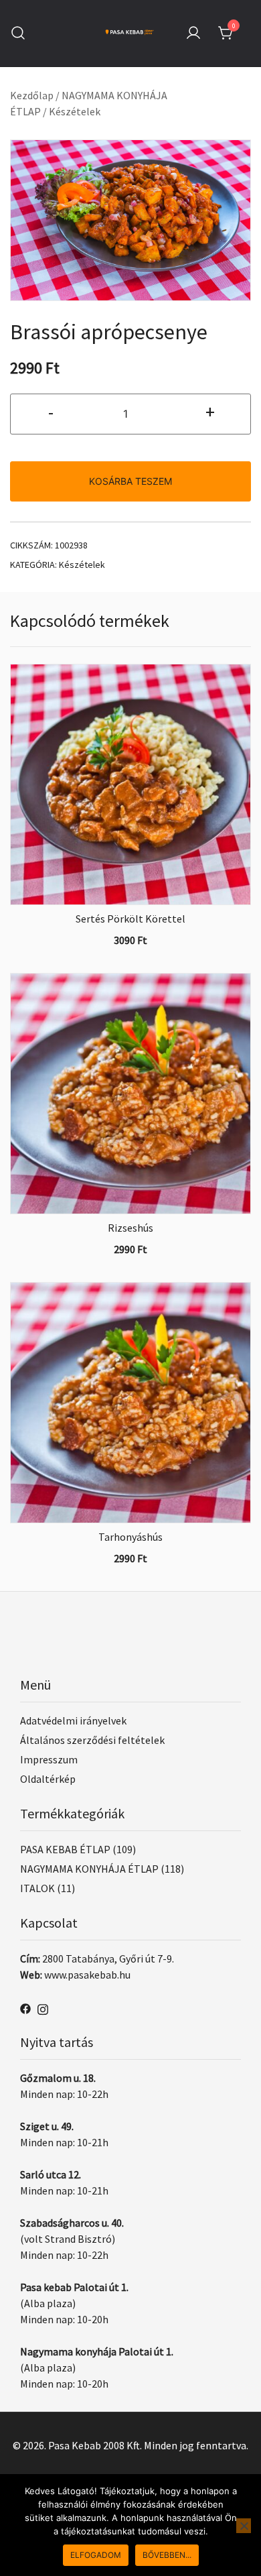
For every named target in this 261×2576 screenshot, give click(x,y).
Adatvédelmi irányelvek (73, 1720)
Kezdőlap (32, 95)
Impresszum (49, 1759)
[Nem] (244, 2526)
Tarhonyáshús (130, 1537)
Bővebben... (167, 2555)
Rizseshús (130, 1228)
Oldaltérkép (48, 1779)
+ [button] (210, 412)
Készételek (75, 111)
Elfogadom (96, 2555)
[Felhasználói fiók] (193, 34)
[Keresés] (18, 33)
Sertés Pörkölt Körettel (130, 919)
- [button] (51, 412)
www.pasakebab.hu (87, 1975)
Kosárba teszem (130, 481)
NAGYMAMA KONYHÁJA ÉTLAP (89, 1869)
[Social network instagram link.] (43, 2007)
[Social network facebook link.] (25, 2007)
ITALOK (37, 1888)
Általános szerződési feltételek (92, 1740)
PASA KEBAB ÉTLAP (65, 1849)
